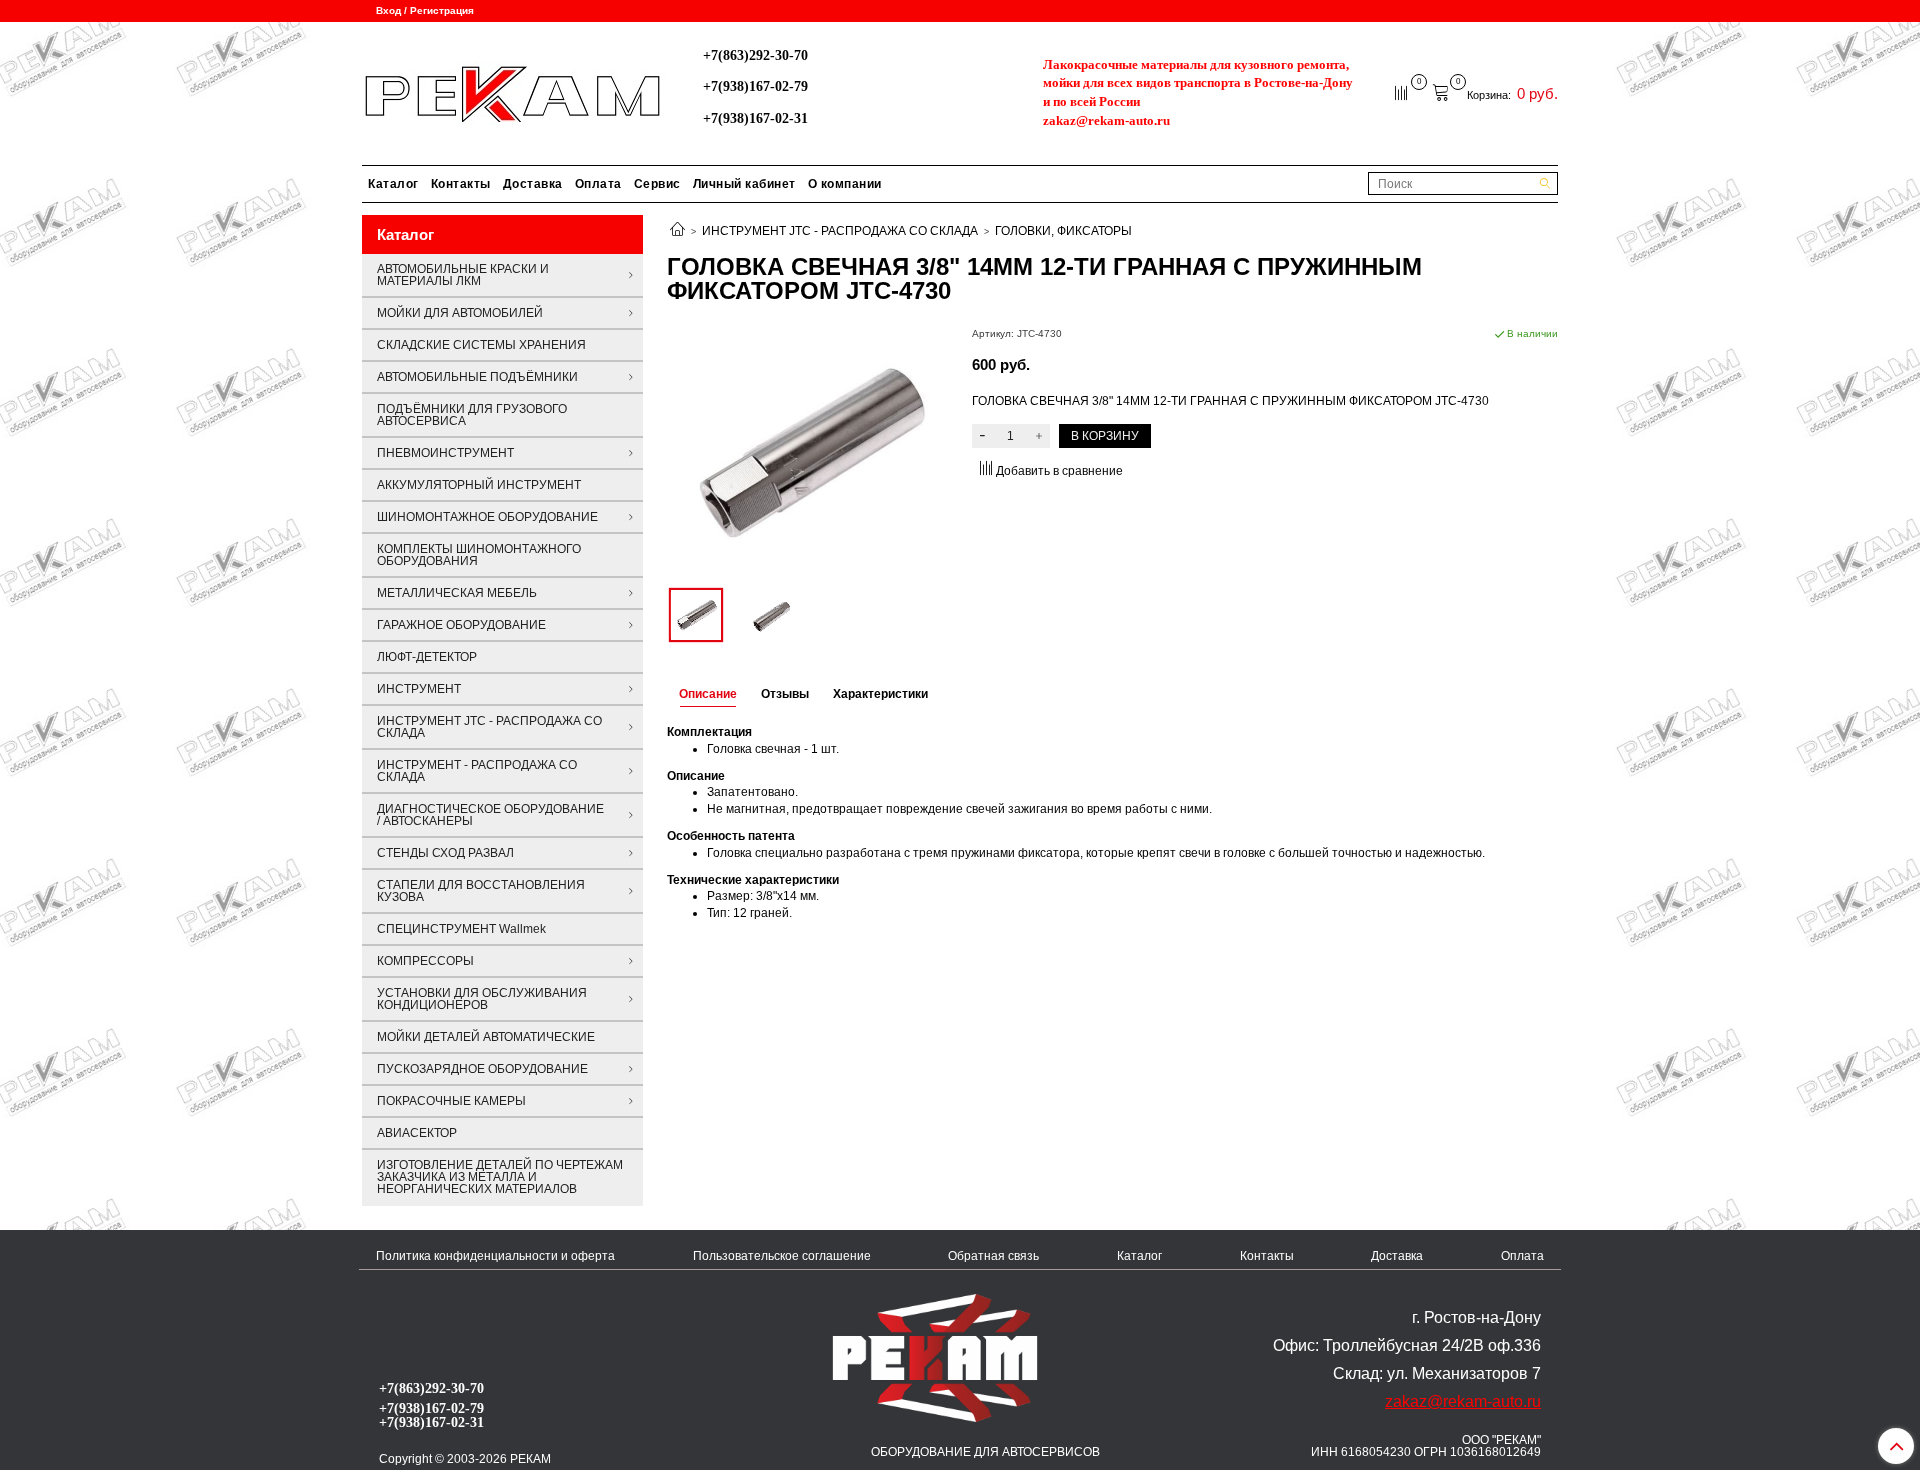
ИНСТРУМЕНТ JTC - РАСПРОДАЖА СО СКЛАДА (840, 231)
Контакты (461, 184)
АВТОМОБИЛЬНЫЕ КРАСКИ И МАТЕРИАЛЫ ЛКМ (463, 275)
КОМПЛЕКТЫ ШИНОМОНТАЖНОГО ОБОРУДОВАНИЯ (479, 555)
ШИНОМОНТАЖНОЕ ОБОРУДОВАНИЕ (487, 517)
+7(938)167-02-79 (755, 86)
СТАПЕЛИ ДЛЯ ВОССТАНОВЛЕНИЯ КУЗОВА (481, 891)
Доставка (533, 184)
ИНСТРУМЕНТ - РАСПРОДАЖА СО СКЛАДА (477, 771)
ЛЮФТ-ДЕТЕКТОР (427, 657)
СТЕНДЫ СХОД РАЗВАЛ (445, 853)
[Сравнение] (1402, 92)
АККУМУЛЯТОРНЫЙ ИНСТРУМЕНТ (479, 485)
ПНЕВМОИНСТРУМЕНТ (445, 453)
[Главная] (677, 231)
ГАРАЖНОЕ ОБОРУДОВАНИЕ (461, 625)
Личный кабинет (744, 184)
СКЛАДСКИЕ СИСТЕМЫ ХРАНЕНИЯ (481, 345)
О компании (845, 184)
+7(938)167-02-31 (755, 118)
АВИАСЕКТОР (417, 1133)
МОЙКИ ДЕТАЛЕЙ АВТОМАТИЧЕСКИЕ (486, 1037)
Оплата (598, 184)
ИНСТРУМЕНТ (419, 689)
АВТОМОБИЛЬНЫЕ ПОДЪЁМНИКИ (477, 377)
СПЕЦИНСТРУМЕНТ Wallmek (461, 929)
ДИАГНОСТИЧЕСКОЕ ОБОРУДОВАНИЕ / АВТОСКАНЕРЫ (490, 815)
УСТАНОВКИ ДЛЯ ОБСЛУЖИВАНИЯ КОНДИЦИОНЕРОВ (482, 999)
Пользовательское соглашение (782, 1256)
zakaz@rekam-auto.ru (1106, 120)
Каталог (393, 184)
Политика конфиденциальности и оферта (495, 1256)
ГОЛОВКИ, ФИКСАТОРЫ (1063, 231)
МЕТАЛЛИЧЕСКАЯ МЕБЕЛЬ (457, 593)
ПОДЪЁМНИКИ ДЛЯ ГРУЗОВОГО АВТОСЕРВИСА (472, 415)
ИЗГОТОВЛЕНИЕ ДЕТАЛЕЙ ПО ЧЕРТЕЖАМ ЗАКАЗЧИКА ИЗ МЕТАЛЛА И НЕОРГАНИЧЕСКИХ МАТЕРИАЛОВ (500, 1177)
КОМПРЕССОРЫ (425, 961)
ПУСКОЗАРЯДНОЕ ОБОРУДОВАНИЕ (482, 1069)
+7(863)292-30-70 (755, 55)
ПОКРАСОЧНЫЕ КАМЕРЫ (451, 1101)
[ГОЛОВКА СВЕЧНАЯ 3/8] (807, 452)
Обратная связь (993, 1256)
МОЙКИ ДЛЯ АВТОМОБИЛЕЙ (460, 313)
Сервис (657, 184)
